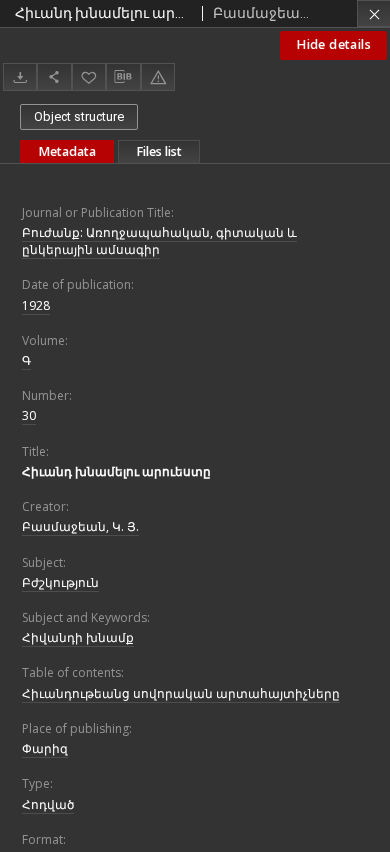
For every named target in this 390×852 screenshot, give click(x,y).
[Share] (54, 76)
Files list (159, 151)
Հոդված (48, 804)
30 (29, 415)
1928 (36, 305)
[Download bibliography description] (123, 77)
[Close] (373, 13)
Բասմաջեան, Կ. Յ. (80, 526)
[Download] (20, 76)
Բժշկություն (60, 582)
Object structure (79, 116)
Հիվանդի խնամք (78, 637)
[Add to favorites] (89, 76)
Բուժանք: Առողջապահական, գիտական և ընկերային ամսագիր (159, 241)
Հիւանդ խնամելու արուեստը (116, 471)
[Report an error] (158, 76)
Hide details (333, 44)
